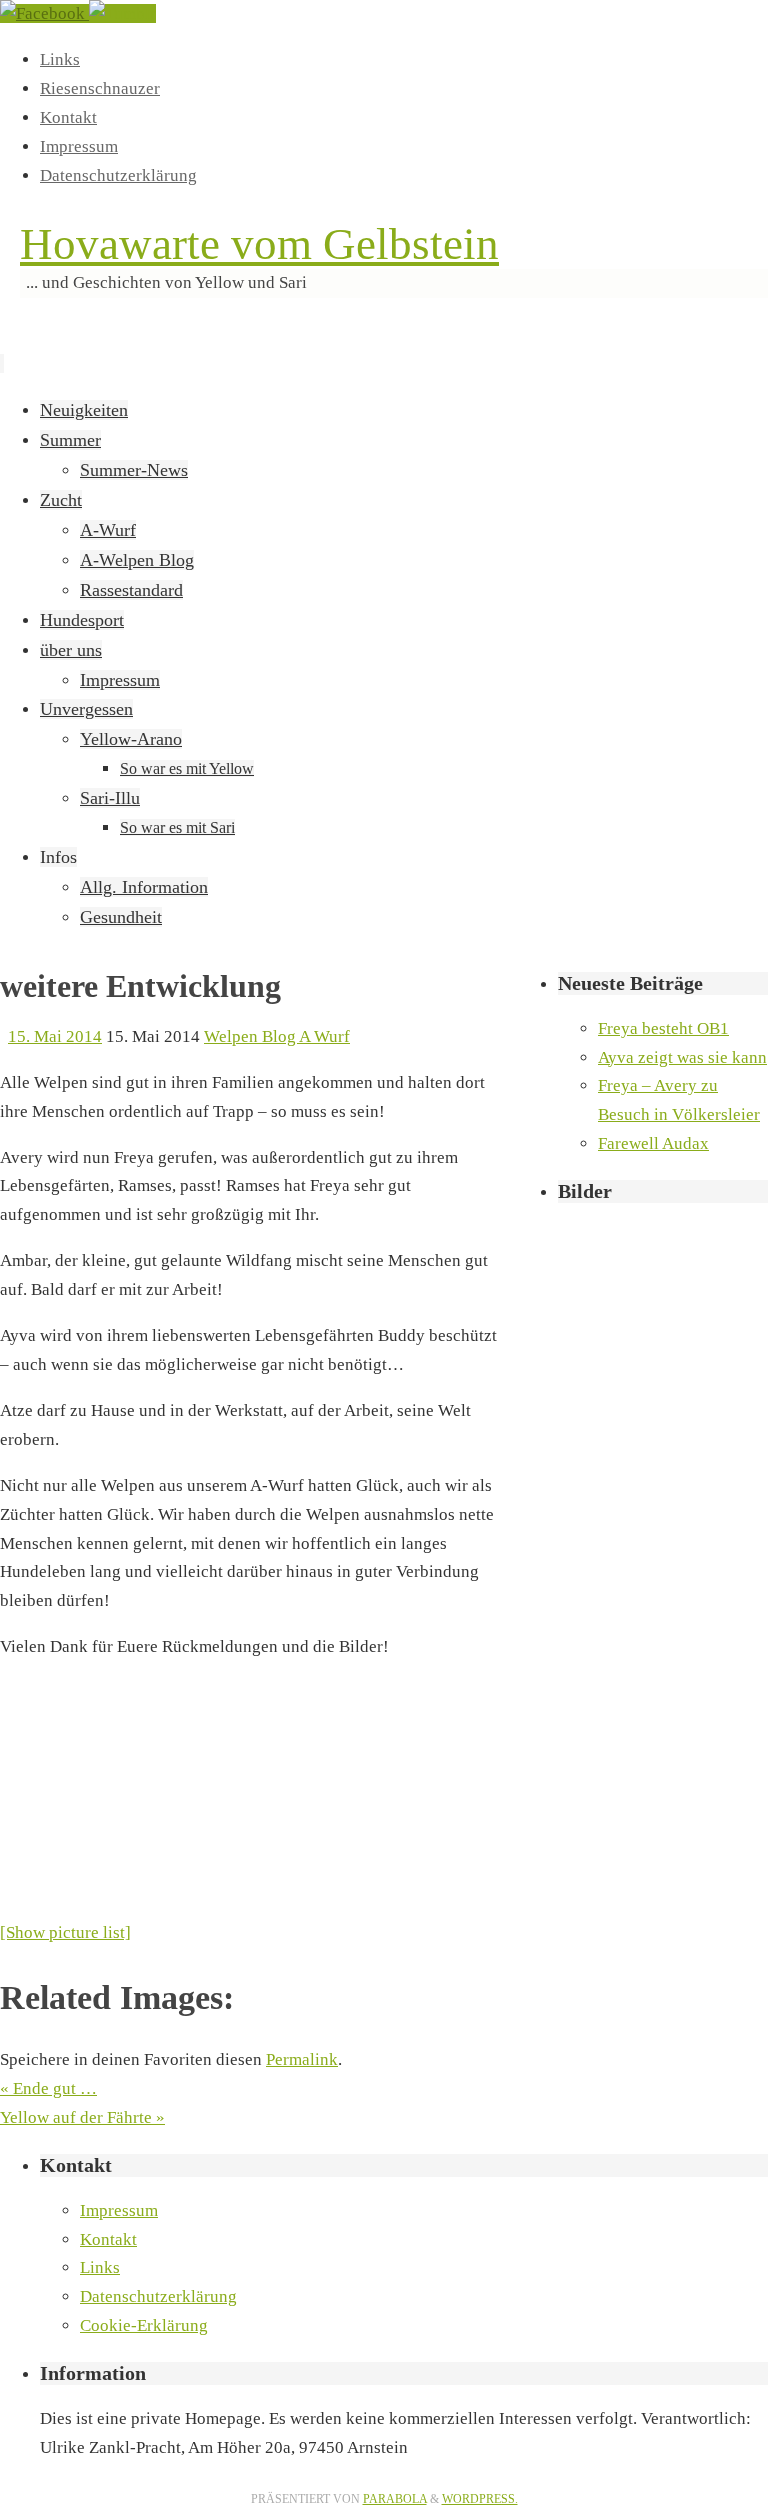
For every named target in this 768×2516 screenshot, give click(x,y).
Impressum (79, 146)
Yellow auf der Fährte (82, 2117)
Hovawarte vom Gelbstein (259, 244)
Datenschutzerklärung (118, 175)
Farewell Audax (653, 1143)
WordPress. (480, 2499)
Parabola (395, 2499)
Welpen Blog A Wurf (277, 1036)
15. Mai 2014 (55, 1036)
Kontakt (68, 117)
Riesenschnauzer (100, 88)
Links (60, 59)
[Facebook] (44, 13)
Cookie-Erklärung (144, 2325)
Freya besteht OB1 (663, 1028)
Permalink (302, 2059)
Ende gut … (48, 2088)
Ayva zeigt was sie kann (682, 1057)
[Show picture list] (65, 1932)
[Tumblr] (122, 13)
